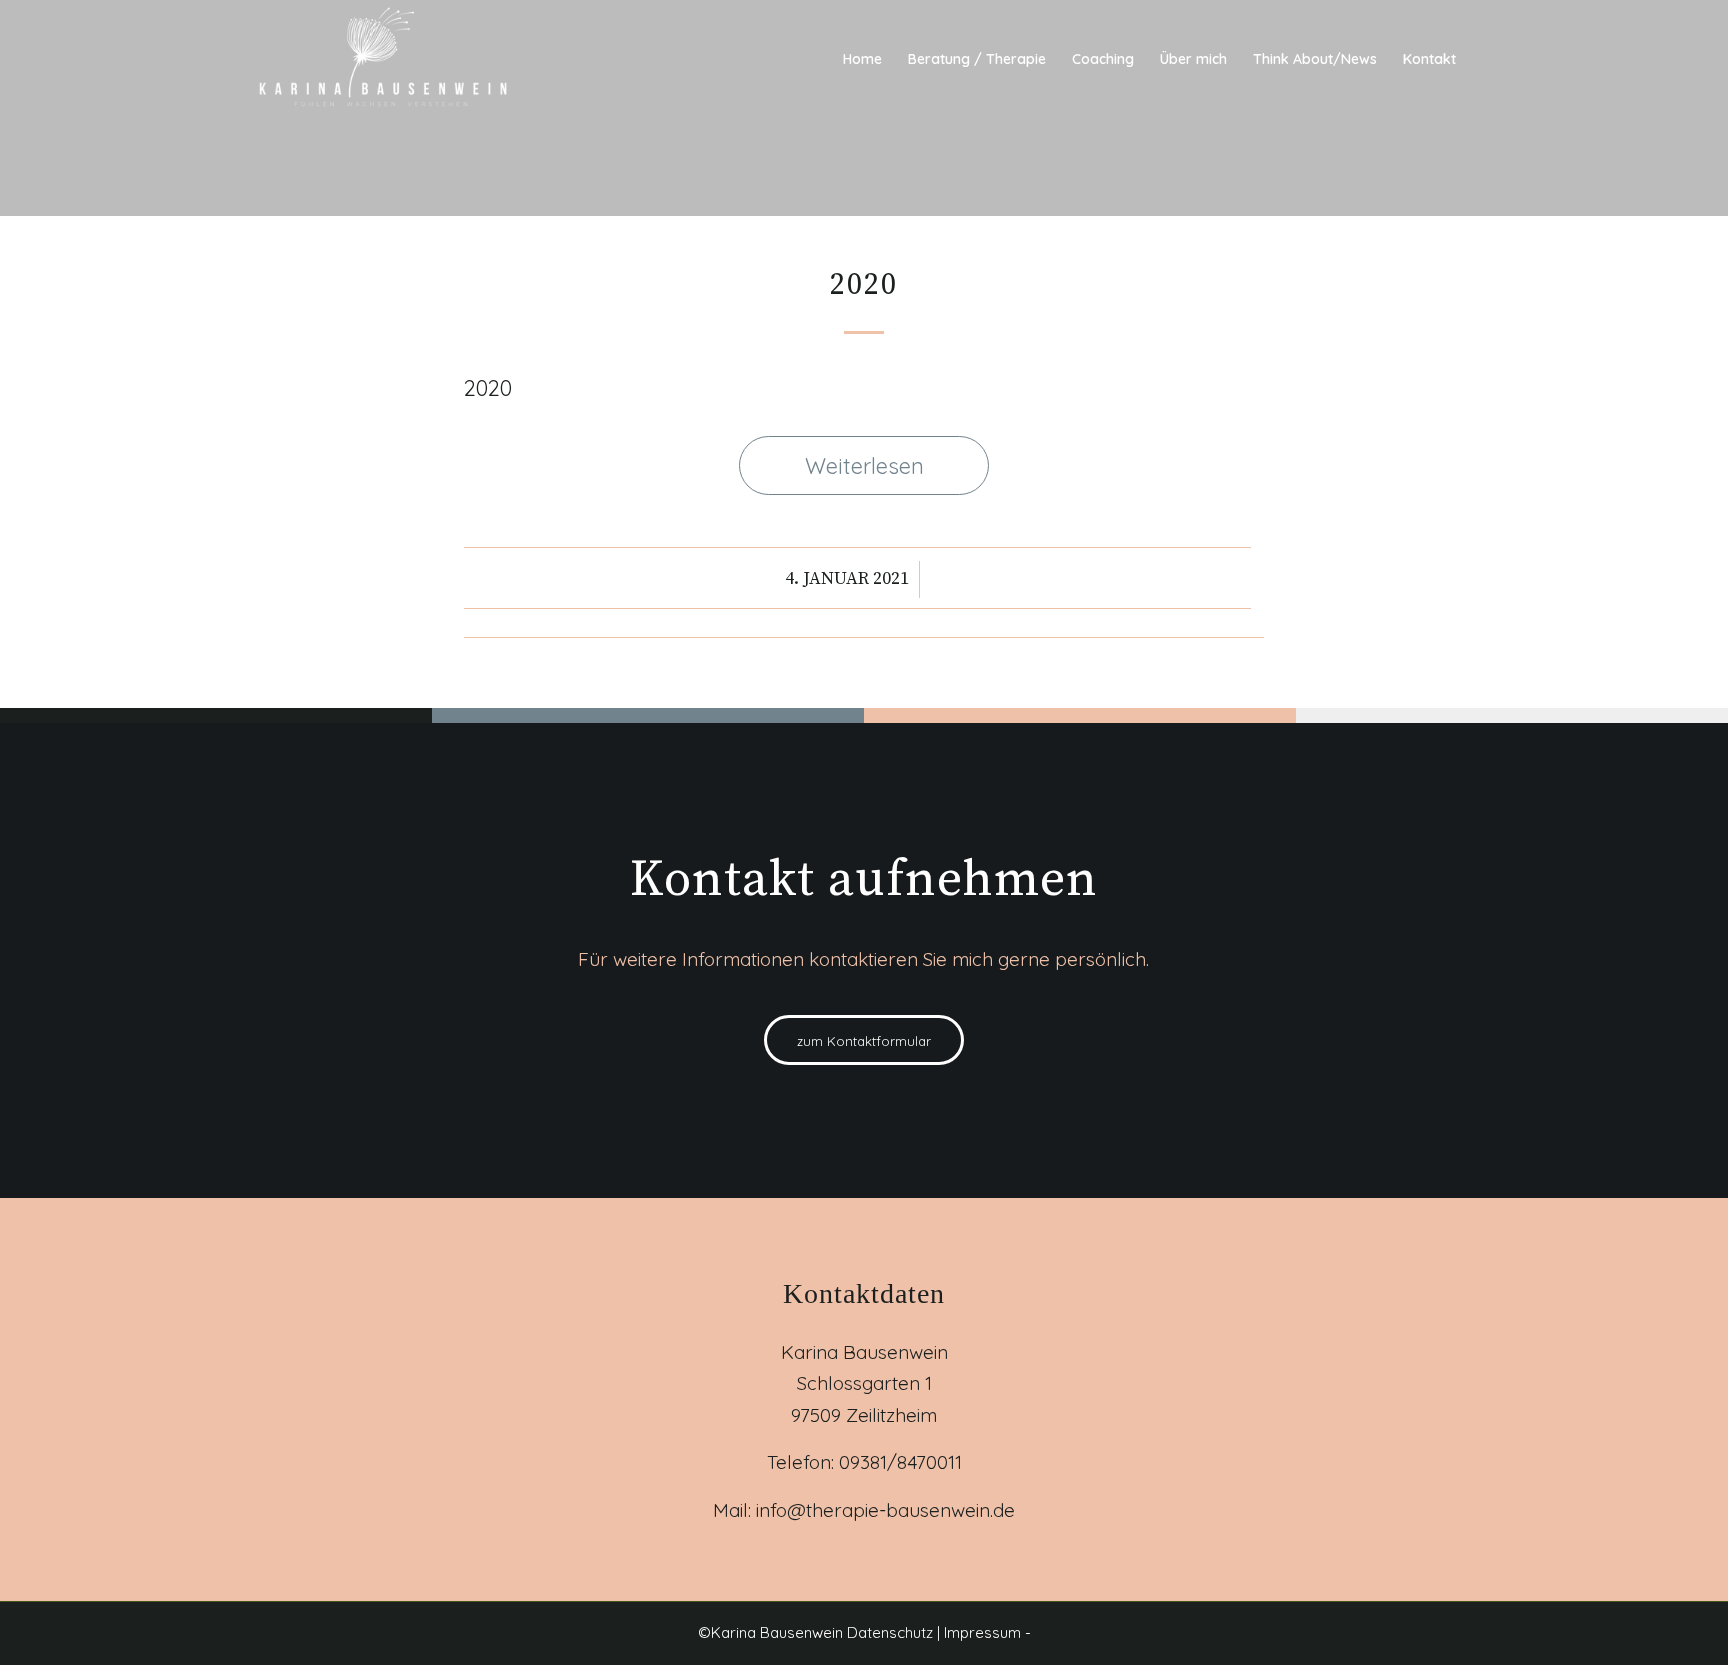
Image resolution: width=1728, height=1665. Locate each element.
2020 (864, 285)
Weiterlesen (864, 465)
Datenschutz (892, 1632)
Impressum (982, 1632)
